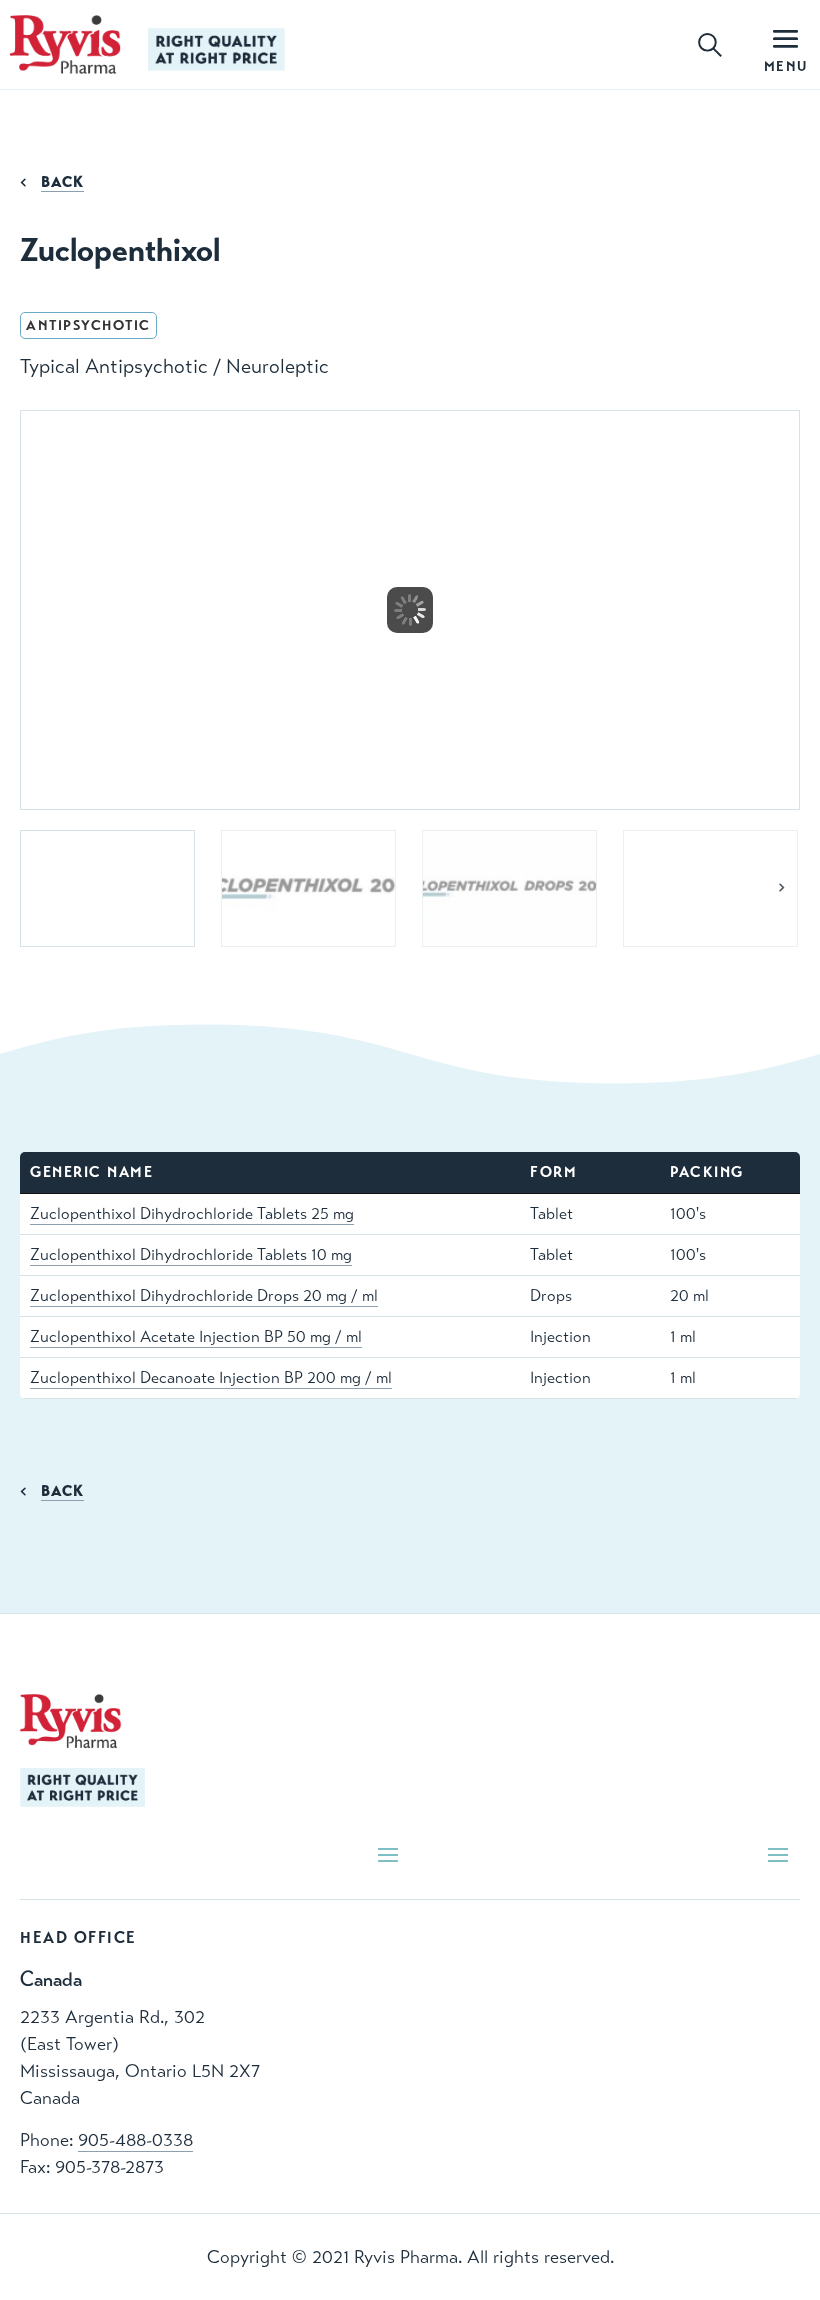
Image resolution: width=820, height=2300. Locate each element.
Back (62, 182)
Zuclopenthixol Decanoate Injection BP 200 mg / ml (211, 1378)
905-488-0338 (135, 2140)
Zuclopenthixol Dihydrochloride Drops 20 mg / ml (204, 1296)
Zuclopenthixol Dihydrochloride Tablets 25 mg (192, 1214)
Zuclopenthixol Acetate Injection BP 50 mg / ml (196, 1337)
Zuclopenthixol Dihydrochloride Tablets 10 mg (191, 1255)
